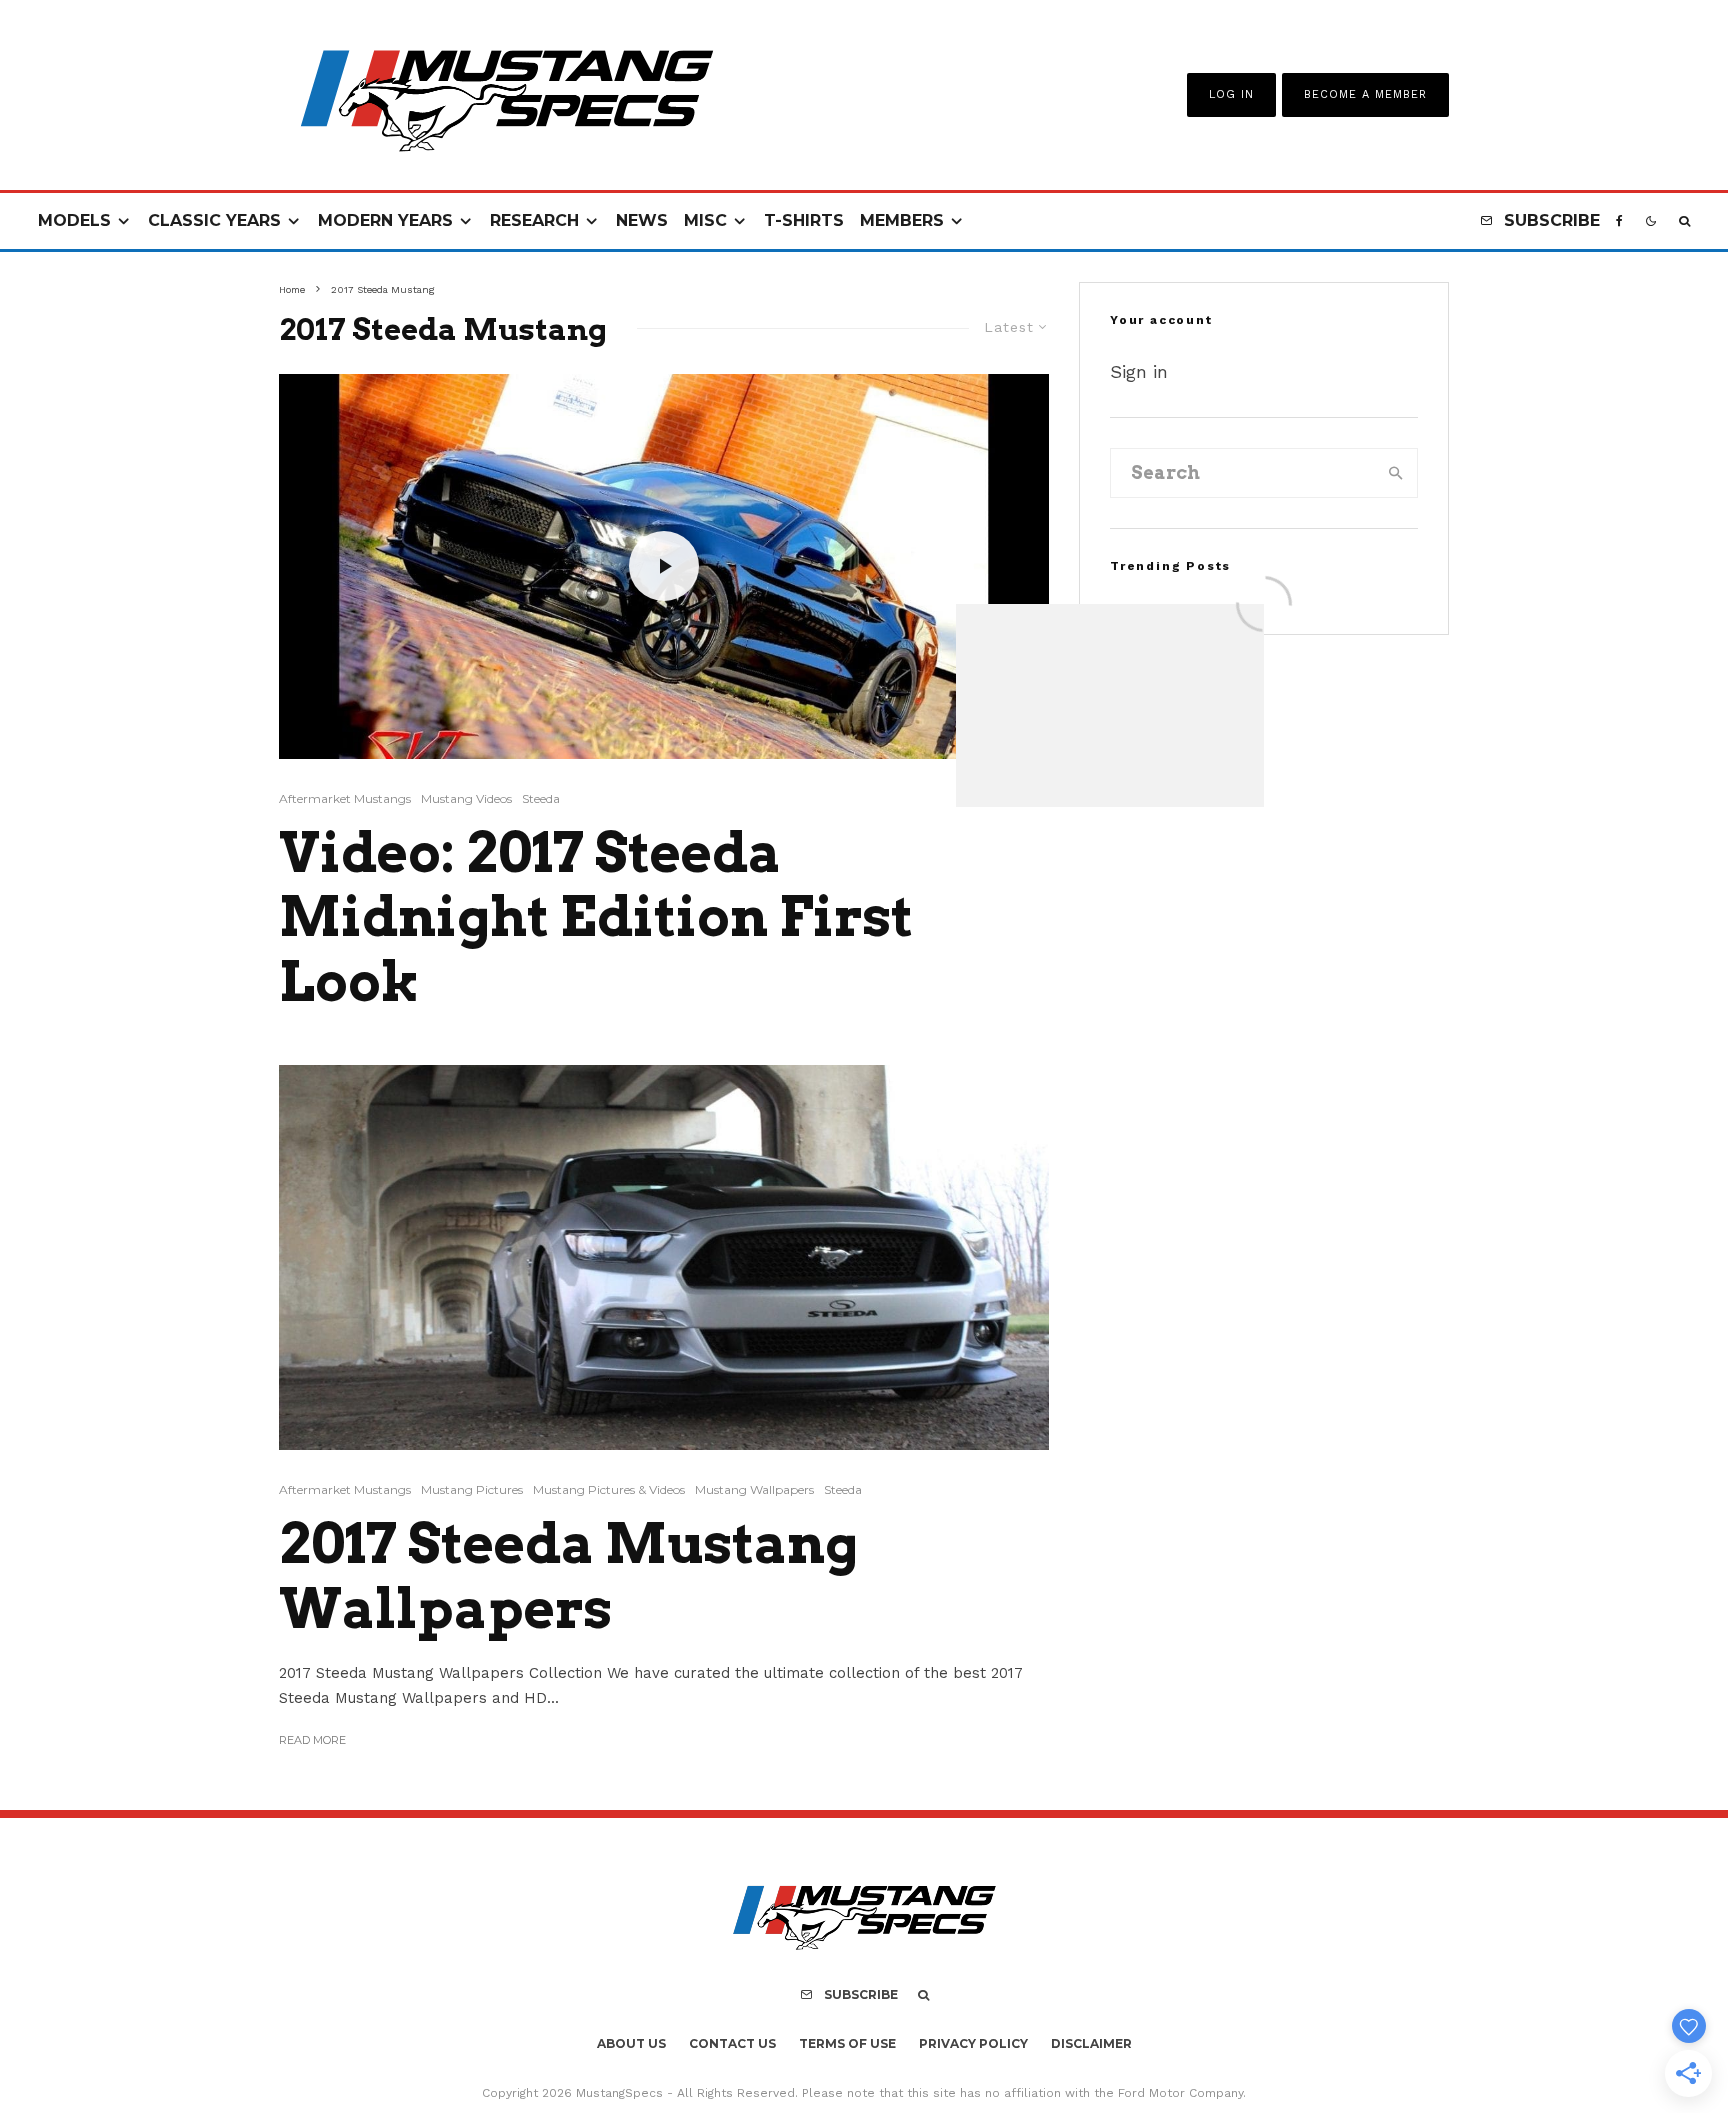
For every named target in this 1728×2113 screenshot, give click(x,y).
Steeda (541, 798)
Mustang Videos (466, 798)
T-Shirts (804, 220)
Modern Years (385, 220)
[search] (1396, 473)
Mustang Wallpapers (754, 1489)
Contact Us (732, 2043)
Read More (312, 1740)
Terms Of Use (847, 2043)
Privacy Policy (973, 2043)
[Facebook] (1619, 221)
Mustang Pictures (472, 1489)
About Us (631, 2043)
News (642, 220)
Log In (1231, 94)
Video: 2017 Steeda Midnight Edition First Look (596, 918)
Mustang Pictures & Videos (609, 1489)
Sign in (1139, 371)
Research (534, 220)
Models (74, 220)
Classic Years (214, 220)
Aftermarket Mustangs (345, 798)
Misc (705, 220)
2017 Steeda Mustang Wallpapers (569, 1576)
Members (902, 220)
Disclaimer (1091, 2043)
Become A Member (1365, 94)
